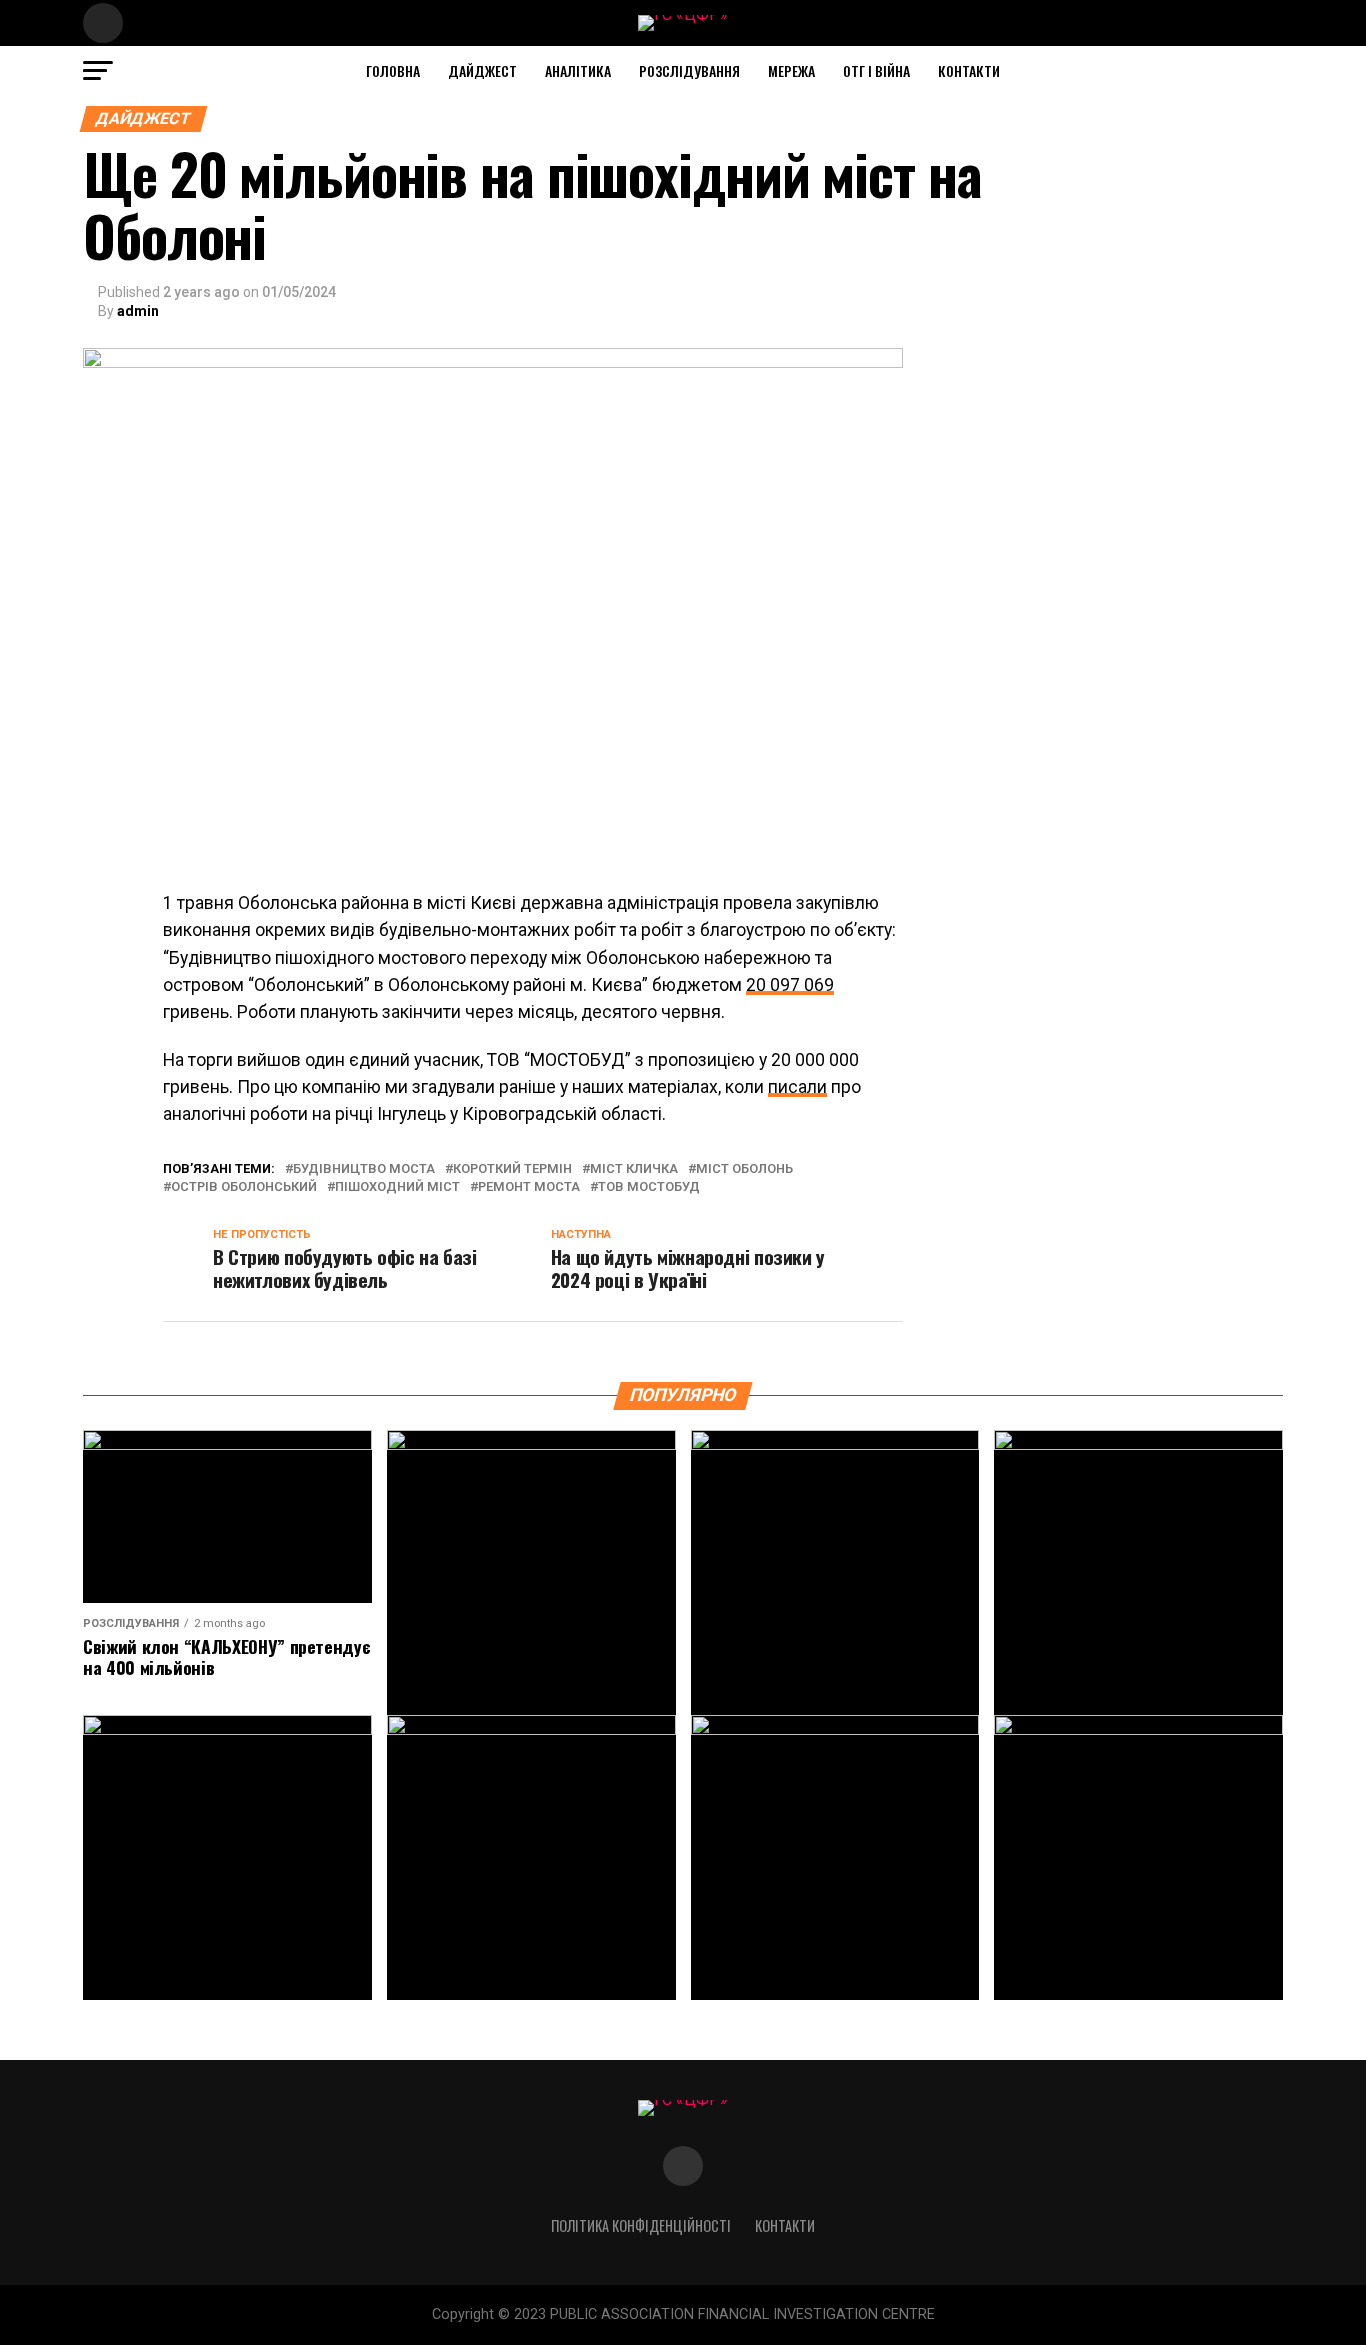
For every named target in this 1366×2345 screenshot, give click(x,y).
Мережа (791, 70)
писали (797, 1087)
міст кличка (634, 1169)
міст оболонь (744, 1169)
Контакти (969, 70)
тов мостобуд (649, 1187)
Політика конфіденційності (641, 2225)
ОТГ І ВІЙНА (876, 70)
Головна (393, 70)
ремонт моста (529, 1187)
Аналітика (578, 70)
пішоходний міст (397, 1187)
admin (138, 311)
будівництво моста (364, 1169)
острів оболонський (244, 1187)
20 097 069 (790, 985)
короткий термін (512, 1169)
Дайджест (482, 70)
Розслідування (689, 70)
